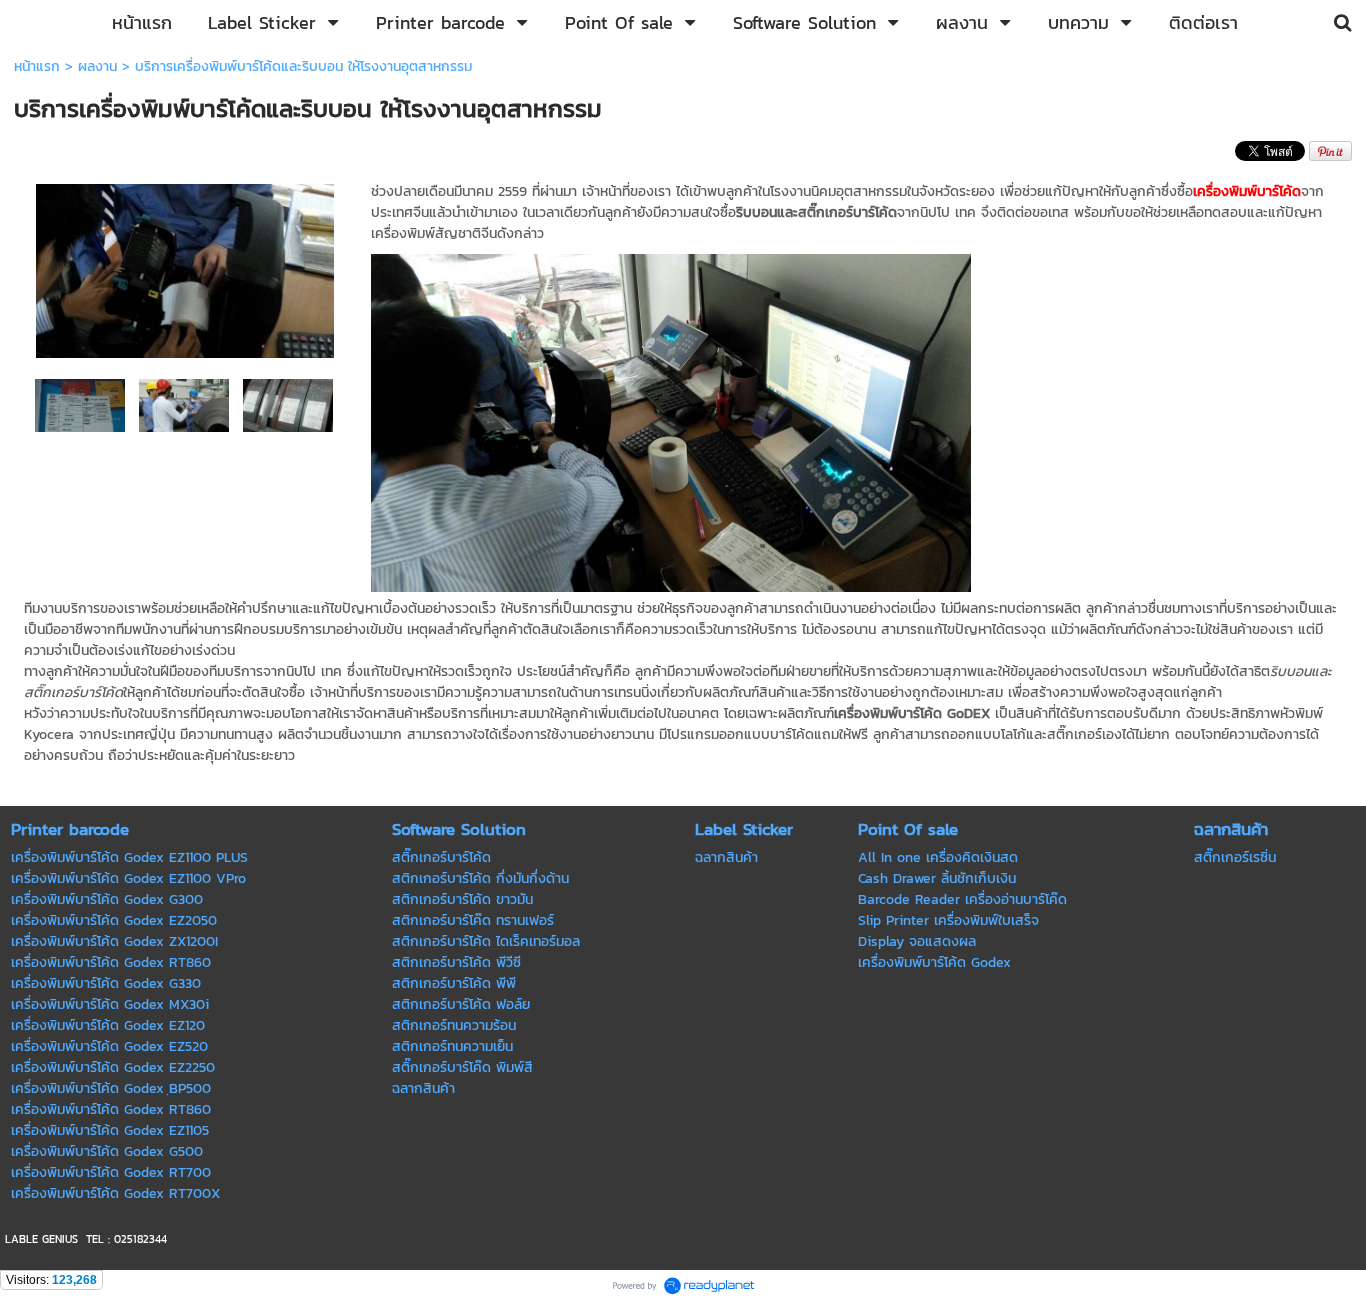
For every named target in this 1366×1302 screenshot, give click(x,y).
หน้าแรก (37, 66)
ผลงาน (97, 66)
